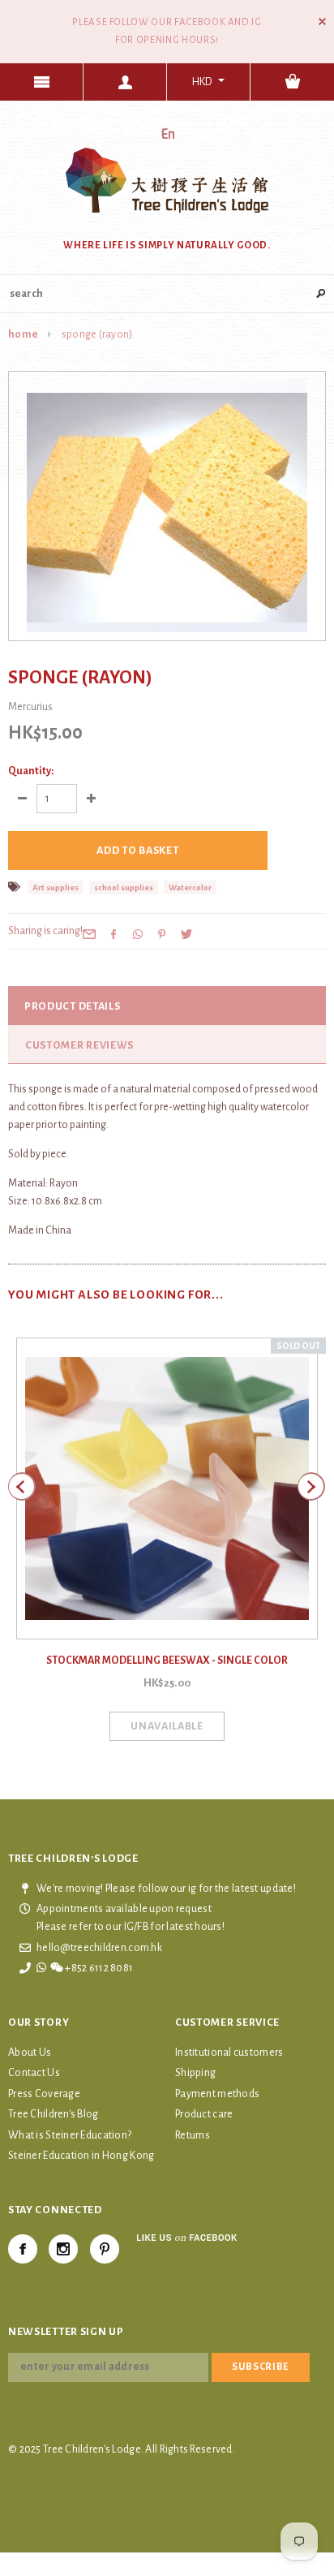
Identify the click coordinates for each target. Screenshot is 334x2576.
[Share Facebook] (113, 933)
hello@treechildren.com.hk (99, 1948)
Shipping (195, 2073)
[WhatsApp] (138, 933)
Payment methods (217, 2094)
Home (23, 334)
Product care (204, 2114)
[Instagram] (63, 2249)
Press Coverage (44, 2094)
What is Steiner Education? (70, 2135)
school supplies (124, 887)
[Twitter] (186, 933)
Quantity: (31, 771)
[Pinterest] (162, 933)
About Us (30, 2053)
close (322, 22)
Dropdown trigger (125, 82)
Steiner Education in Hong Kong (81, 2156)
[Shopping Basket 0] (292, 82)
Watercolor (190, 887)
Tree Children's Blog (54, 2114)
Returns (193, 2135)
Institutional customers (229, 2053)
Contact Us (34, 2073)
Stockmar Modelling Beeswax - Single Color (167, 1661)
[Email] (89, 933)
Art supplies (56, 887)
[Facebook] (23, 2249)
